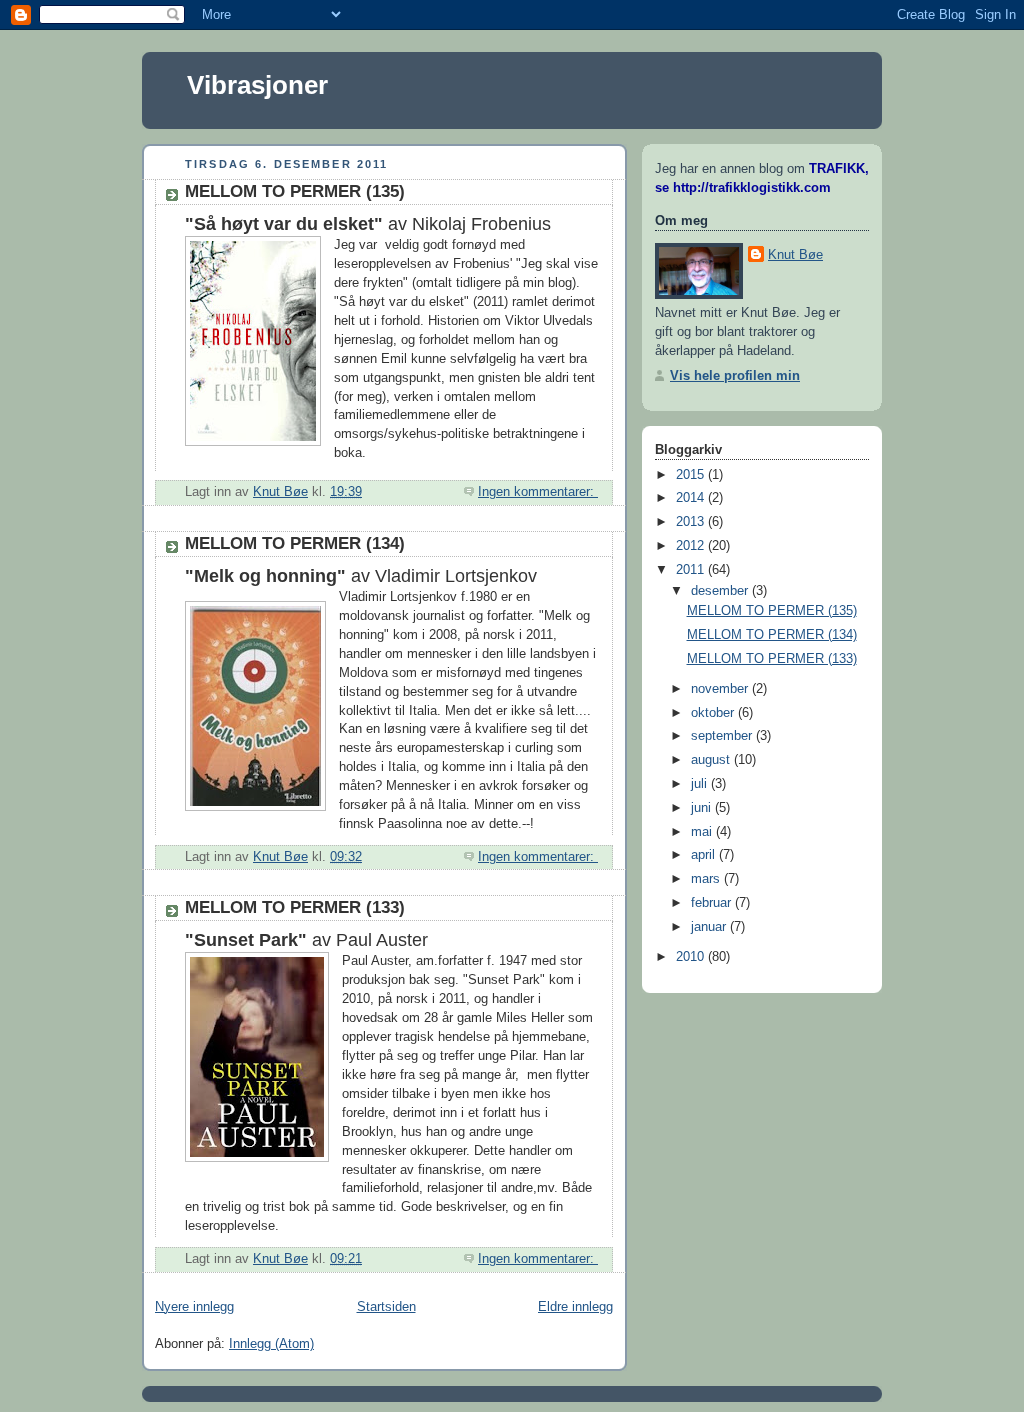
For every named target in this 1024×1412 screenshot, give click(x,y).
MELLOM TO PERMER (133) (295, 907)
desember (721, 591)
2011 (692, 570)
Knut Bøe (795, 255)
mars (707, 879)
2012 (692, 546)
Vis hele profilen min (735, 376)
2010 (692, 957)
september (723, 736)
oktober (714, 713)
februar (713, 903)
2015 (692, 475)
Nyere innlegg (194, 1307)
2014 (692, 498)
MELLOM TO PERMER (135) (295, 191)
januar (710, 927)
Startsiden (386, 1307)
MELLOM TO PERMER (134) (295, 543)
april (705, 855)
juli (701, 784)
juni (703, 808)
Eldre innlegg (575, 1307)
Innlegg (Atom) (271, 1344)
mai (703, 832)
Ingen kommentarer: (538, 492)
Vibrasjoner (257, 85)
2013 (692, 522)
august (712, 760)
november (721, 689)
